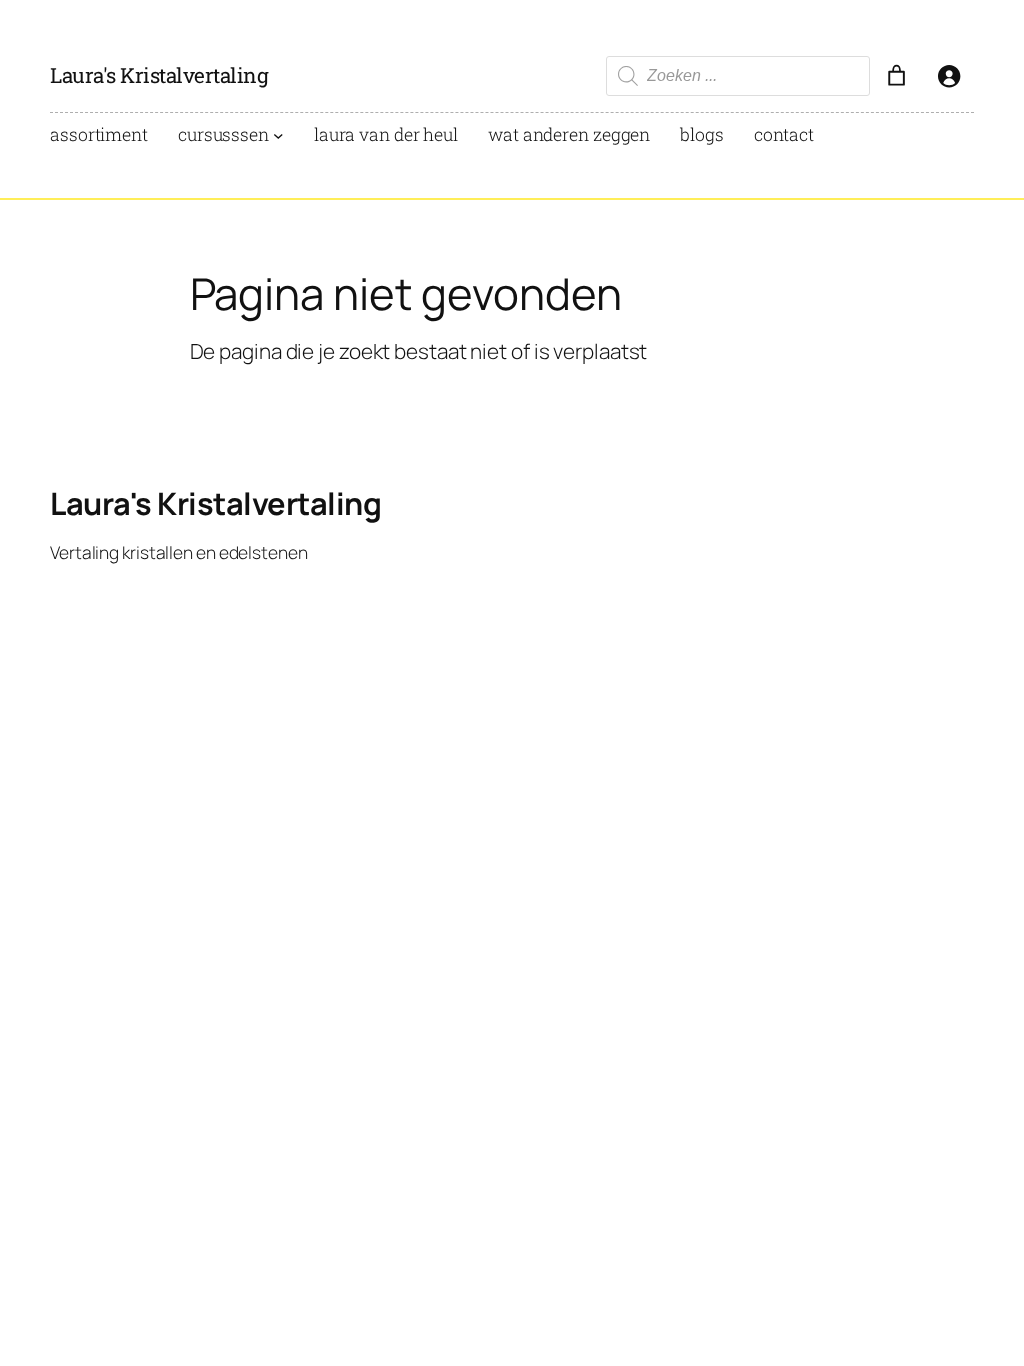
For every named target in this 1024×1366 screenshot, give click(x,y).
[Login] (948, 76)
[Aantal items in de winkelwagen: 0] (896, 76)
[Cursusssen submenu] (278, 135)
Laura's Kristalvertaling (159, 75)
